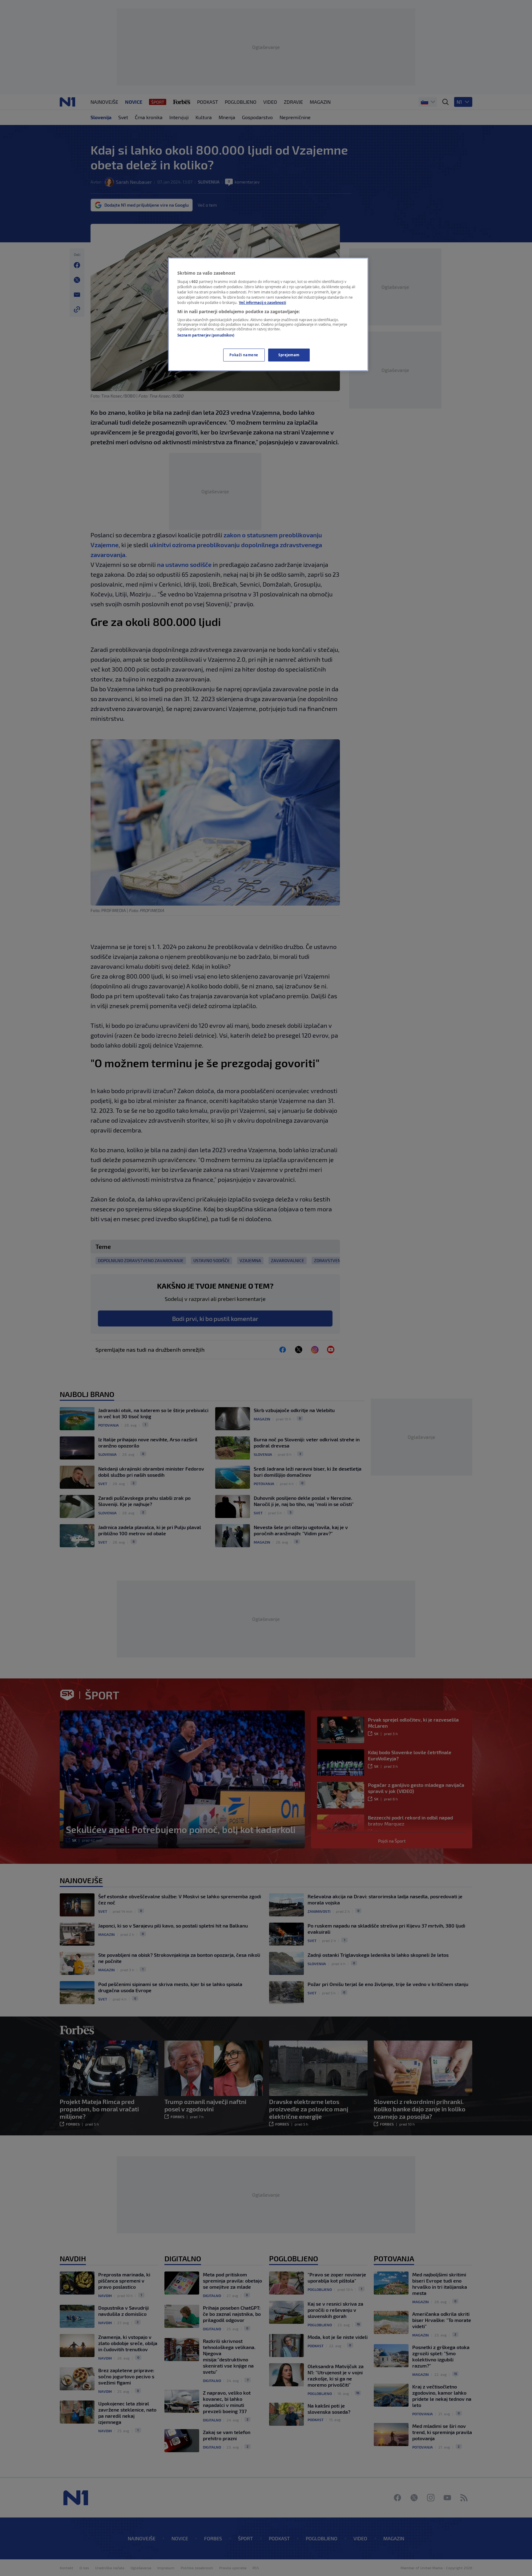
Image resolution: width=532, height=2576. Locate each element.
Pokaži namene (244, 355)
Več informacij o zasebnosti (262, 303)
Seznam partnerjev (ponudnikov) (206, 335)
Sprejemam (289, 355)
